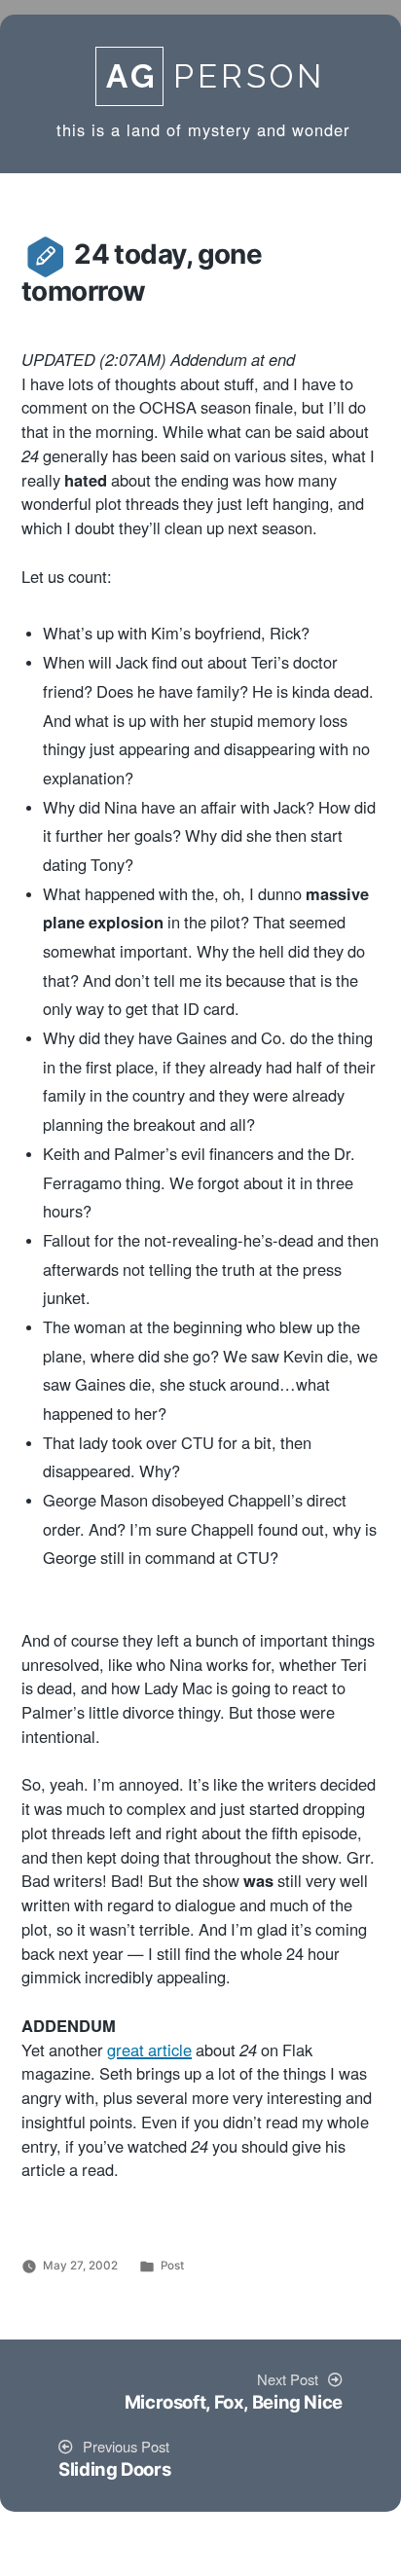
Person (216, 76)
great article (149, 2051)
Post (172, 2266)
